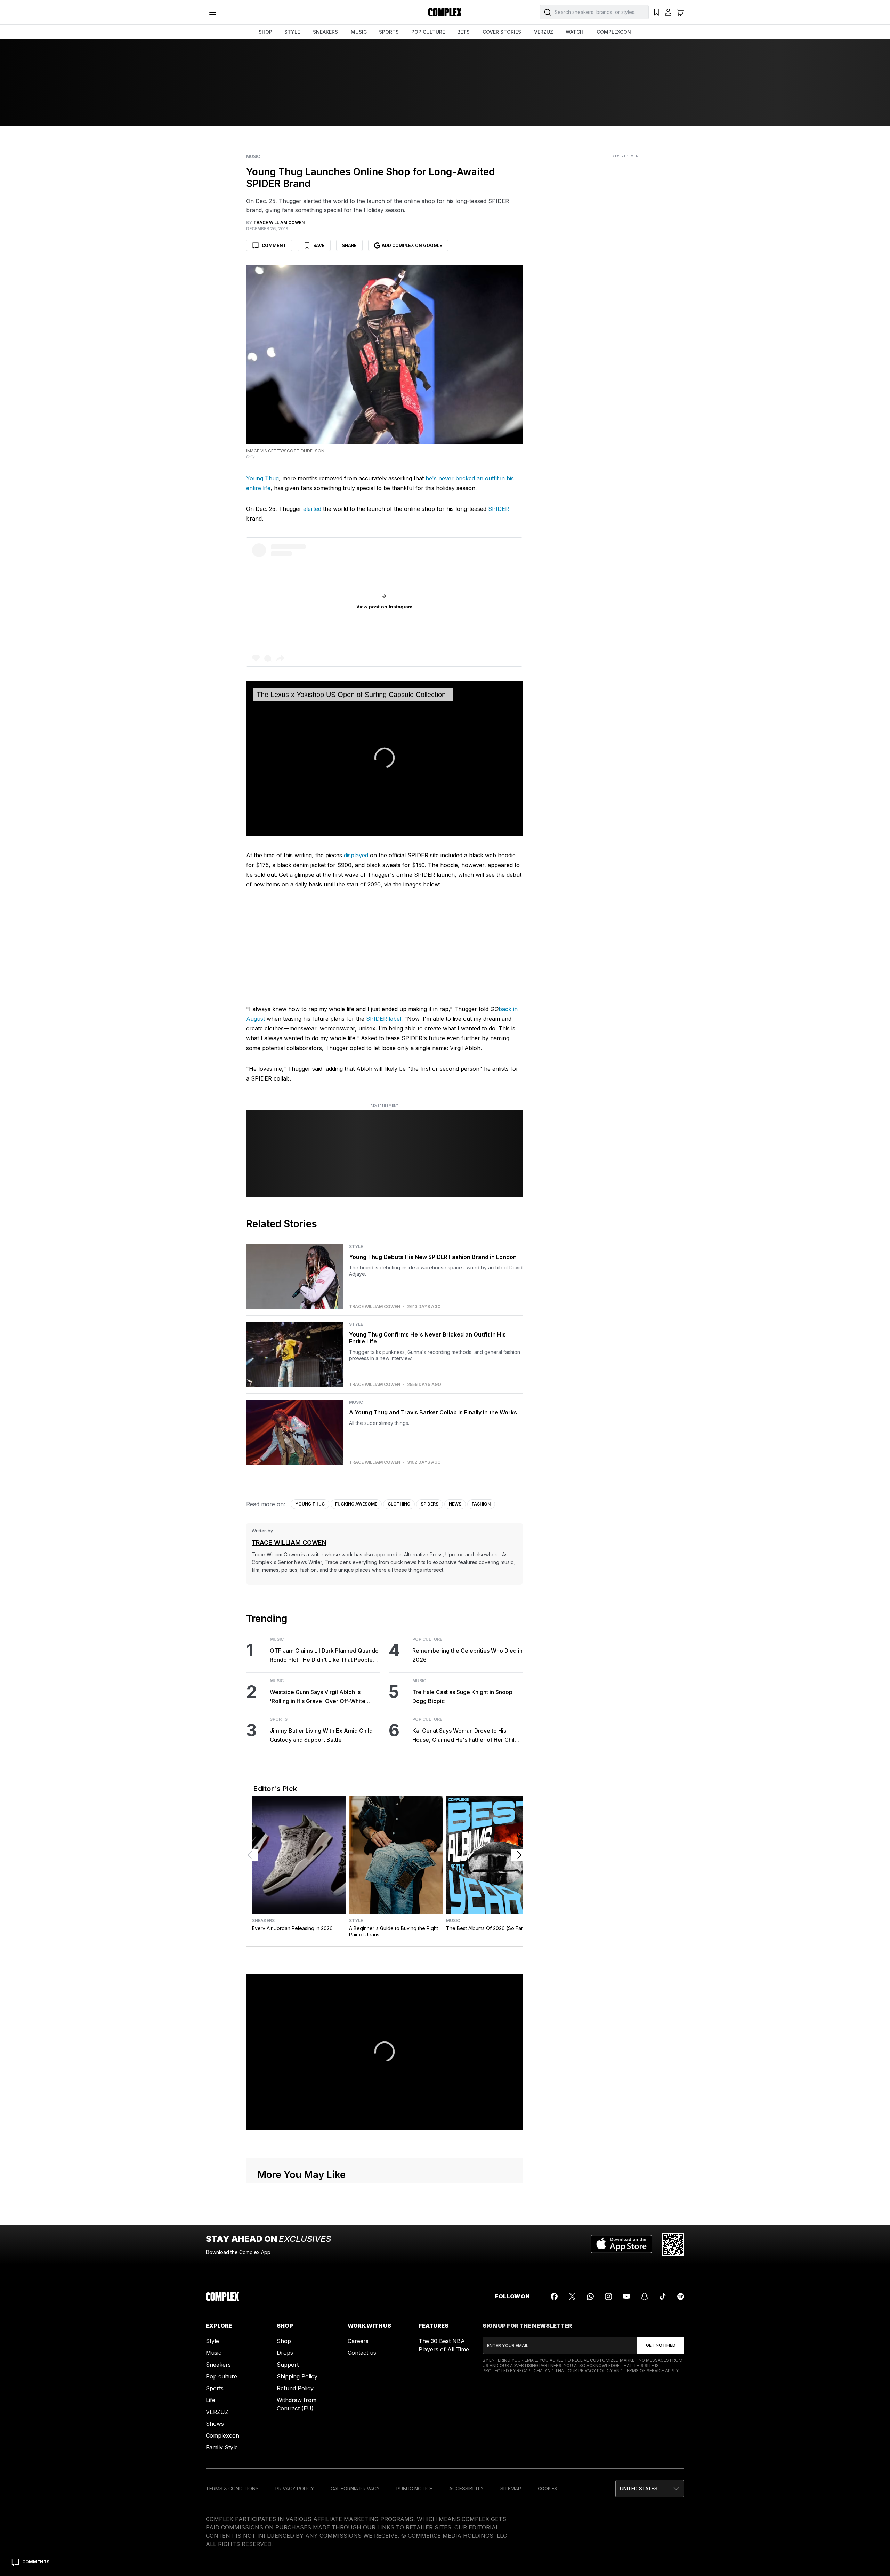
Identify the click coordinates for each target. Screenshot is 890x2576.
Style (356, 1247)
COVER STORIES (502, 32)
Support (288, 2365)
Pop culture (221, 2376)
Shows (215, 2424)
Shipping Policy (297, 2376)
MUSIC (359, 32)
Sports (279, 1719)
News (455, 1504)
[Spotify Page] (681, 2296)
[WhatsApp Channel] (590, 2296)
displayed (357, 855)
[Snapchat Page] (645, 2296)
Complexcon (222, 2435)
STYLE (292, 32)
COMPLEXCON (614, 32)
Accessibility (466, 2489)
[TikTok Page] (663, 2296)
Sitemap (511, 2489)
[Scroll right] (517, 1855)
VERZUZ (544, 32)
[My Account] (668, 12)
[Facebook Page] (554, 2296)
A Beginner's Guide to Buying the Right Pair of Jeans (394, 1931)
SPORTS (389, 32)
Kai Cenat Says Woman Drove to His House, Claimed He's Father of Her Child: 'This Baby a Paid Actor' (466, 1736)
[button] (650, 2489)
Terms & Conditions (232, 2489)
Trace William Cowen (375, 1307)
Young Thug (262, 478)
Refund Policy (295, 2388)
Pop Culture (427, 1639)
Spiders (430, 1504)
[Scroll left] (252, 1855)
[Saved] (656, 12)
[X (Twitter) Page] (572, 2296)
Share (349, 245)
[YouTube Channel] (626, 2296)
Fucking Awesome (356, 1504)
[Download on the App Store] (621, 2245)
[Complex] (445, 12)
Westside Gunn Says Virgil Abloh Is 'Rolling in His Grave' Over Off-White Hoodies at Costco (318, 1697)
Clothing (399, 1504)
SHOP (265, 32)
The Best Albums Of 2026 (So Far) (486, 1928)
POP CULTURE (428, 32)
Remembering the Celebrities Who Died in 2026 (467, 1655)
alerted (313, 509)
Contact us (362, 2353)
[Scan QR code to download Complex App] (673, 2245)
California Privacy (355, 2489)
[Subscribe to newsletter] (661, 2345)
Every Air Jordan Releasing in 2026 (292, 1928)
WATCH (575, 32)
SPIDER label (384, 1019)
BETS (463, 32)
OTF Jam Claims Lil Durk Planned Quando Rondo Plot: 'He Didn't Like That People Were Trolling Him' (324, 1656)
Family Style (222, 2447)
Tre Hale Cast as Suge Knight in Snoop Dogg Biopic (462, 1696)
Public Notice (414, 2489)
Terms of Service (644, 2371)
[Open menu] (213, 12)
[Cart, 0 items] (680, 12)
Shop (284, 2341)
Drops (285, 2353)
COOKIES (547, 2489)
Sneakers (263, 1921)
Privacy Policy (595, 2371)
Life (211, 2400)
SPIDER (499, 509)
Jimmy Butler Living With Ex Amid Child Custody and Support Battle (321, 1735)
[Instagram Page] (608, 2296)
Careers (358, 2341)
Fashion (481, 1504)
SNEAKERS (325, 32)
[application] (385, 759)
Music (253, 157)
